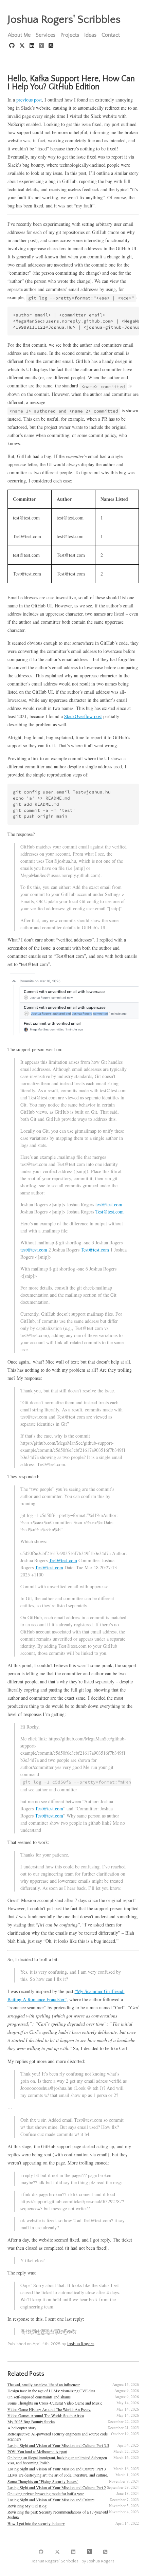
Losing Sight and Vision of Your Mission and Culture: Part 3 (57, 2469)
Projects (70, 35)
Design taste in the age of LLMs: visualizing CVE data (51, 2391)
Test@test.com (109, 1212)
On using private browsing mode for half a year (46, 2493)
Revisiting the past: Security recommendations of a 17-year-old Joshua (58, 2514)
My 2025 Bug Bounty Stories (31, 2422)
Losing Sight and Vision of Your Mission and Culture (51, 2500)
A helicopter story (22, 2428)
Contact (111, 35)
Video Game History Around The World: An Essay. (49, 2409)
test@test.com (109, 1204)
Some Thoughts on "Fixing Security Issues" (43, 2481)
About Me (19, 35)
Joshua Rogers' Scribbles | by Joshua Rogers (73, 2561)
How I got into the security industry (36, 2523)
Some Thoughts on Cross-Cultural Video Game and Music (55, 2403)
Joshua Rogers (81, 2344)
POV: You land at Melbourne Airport (37, 2451)
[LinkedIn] (33, 46)
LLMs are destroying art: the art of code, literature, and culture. (58, 2475)
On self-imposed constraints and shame (39, 2397)
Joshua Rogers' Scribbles (64, 20)
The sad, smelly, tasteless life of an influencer (44, 2385)
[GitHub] (13, 46)
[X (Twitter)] (23, 46)
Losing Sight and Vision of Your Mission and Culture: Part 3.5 (58, 2445)
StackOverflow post (83, 716)
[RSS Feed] (51, 46)
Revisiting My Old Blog (27, 2506)
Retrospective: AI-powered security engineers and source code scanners (58, 2436)
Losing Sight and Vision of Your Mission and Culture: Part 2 (57, 2487)
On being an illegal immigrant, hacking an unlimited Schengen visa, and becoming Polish (57, 2460)
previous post (29, 100)
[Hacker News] (42, 46)
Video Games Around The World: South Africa (46, 2415)
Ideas (90, 35)
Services (45, 35)
